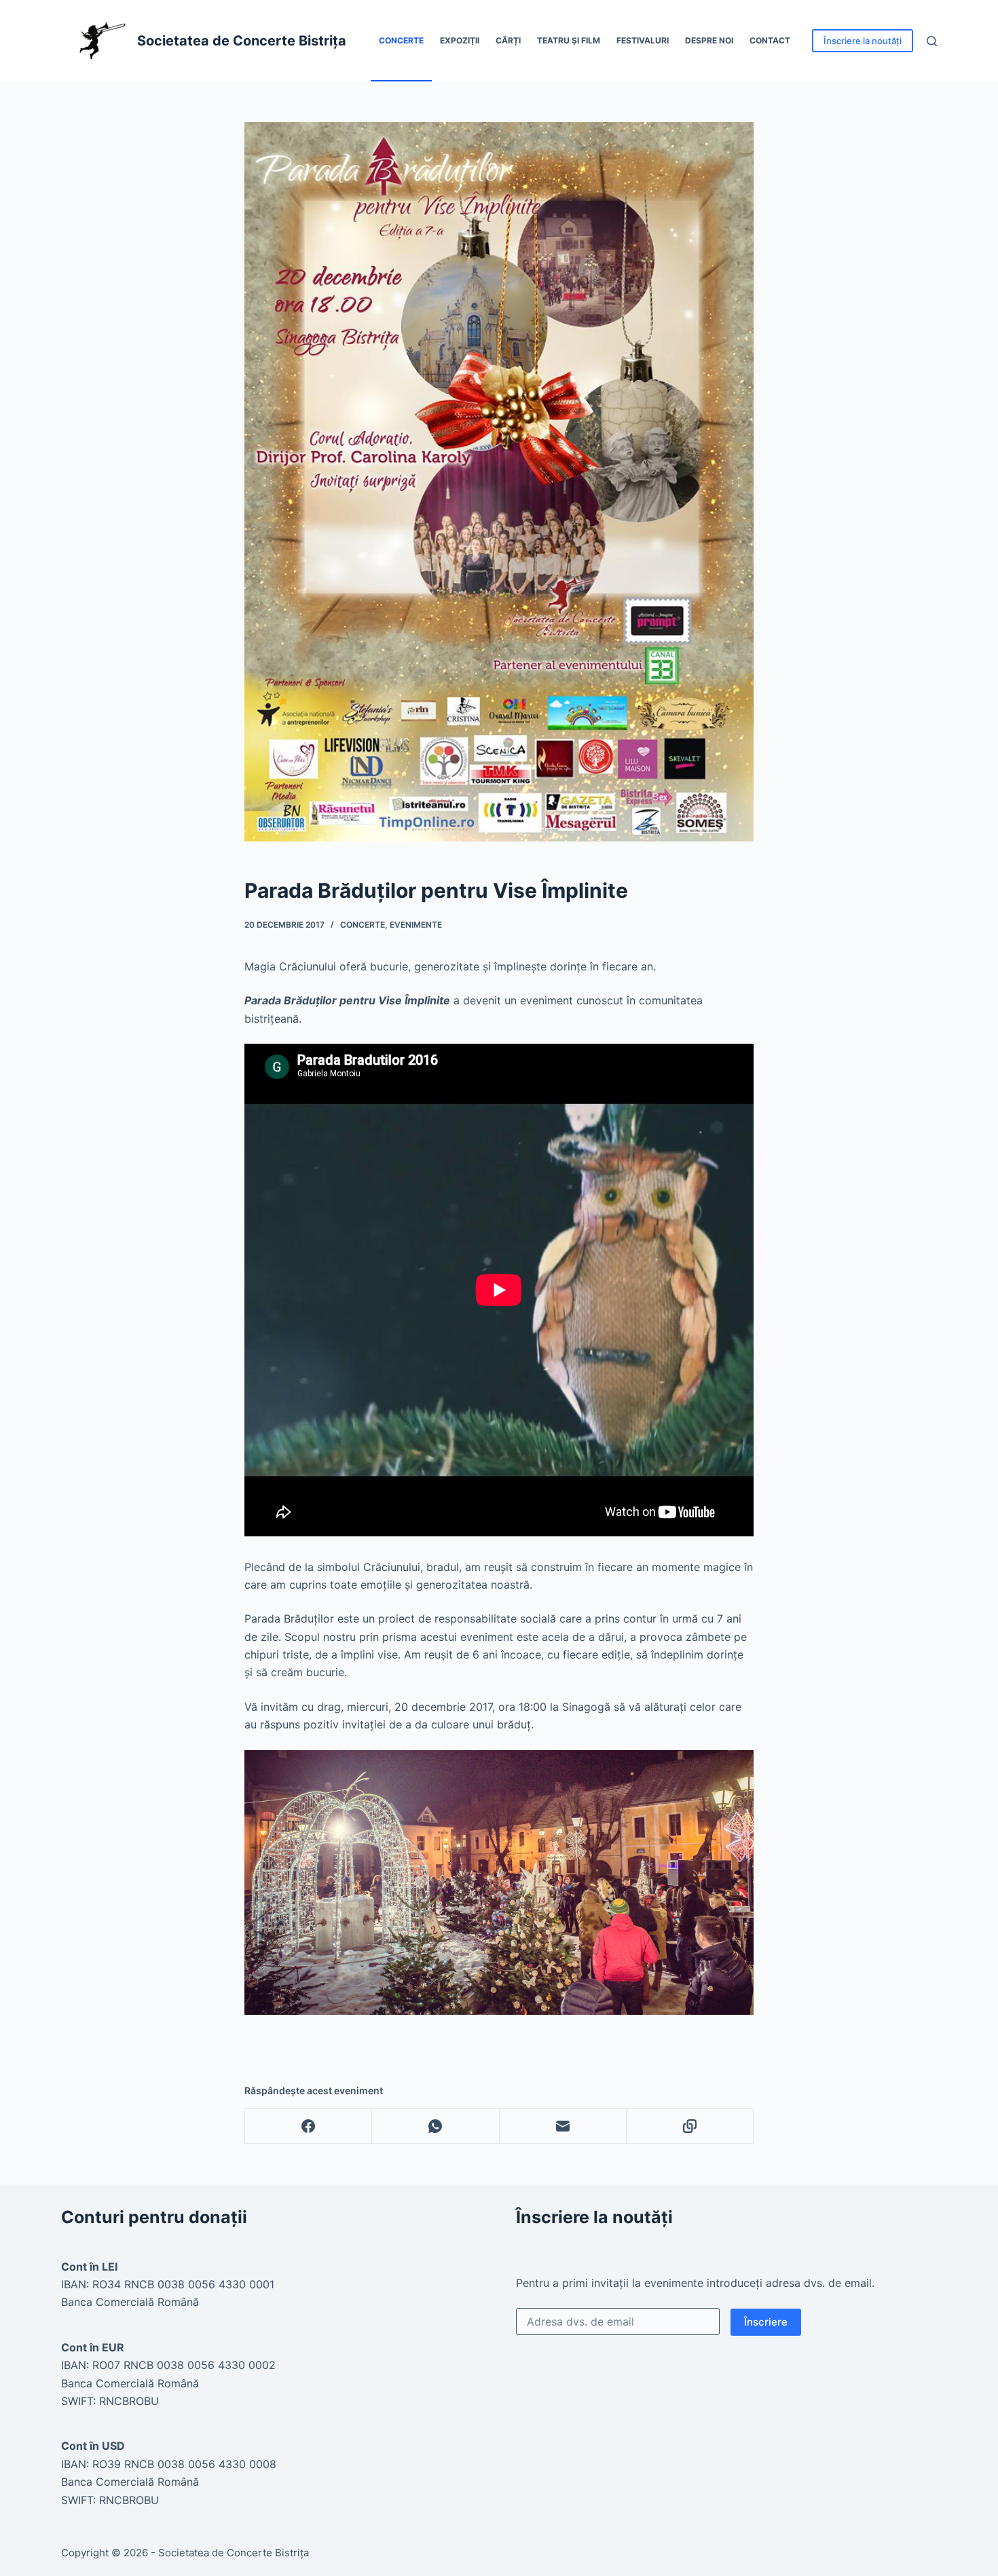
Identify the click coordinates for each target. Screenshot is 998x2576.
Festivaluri (643, 40)
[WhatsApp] (436, 2126)
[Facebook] (309, 2126)
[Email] (563, 2126)
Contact (770, 40)
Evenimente (416, 925)
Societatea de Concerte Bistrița (242, 41)
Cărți (508, 40)
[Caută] (932, 41)
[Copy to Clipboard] (690, 2126)
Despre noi (709, 40)
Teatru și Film (569, 40)
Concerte (401, 40)
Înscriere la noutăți (863, 41)
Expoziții (460, 40)
